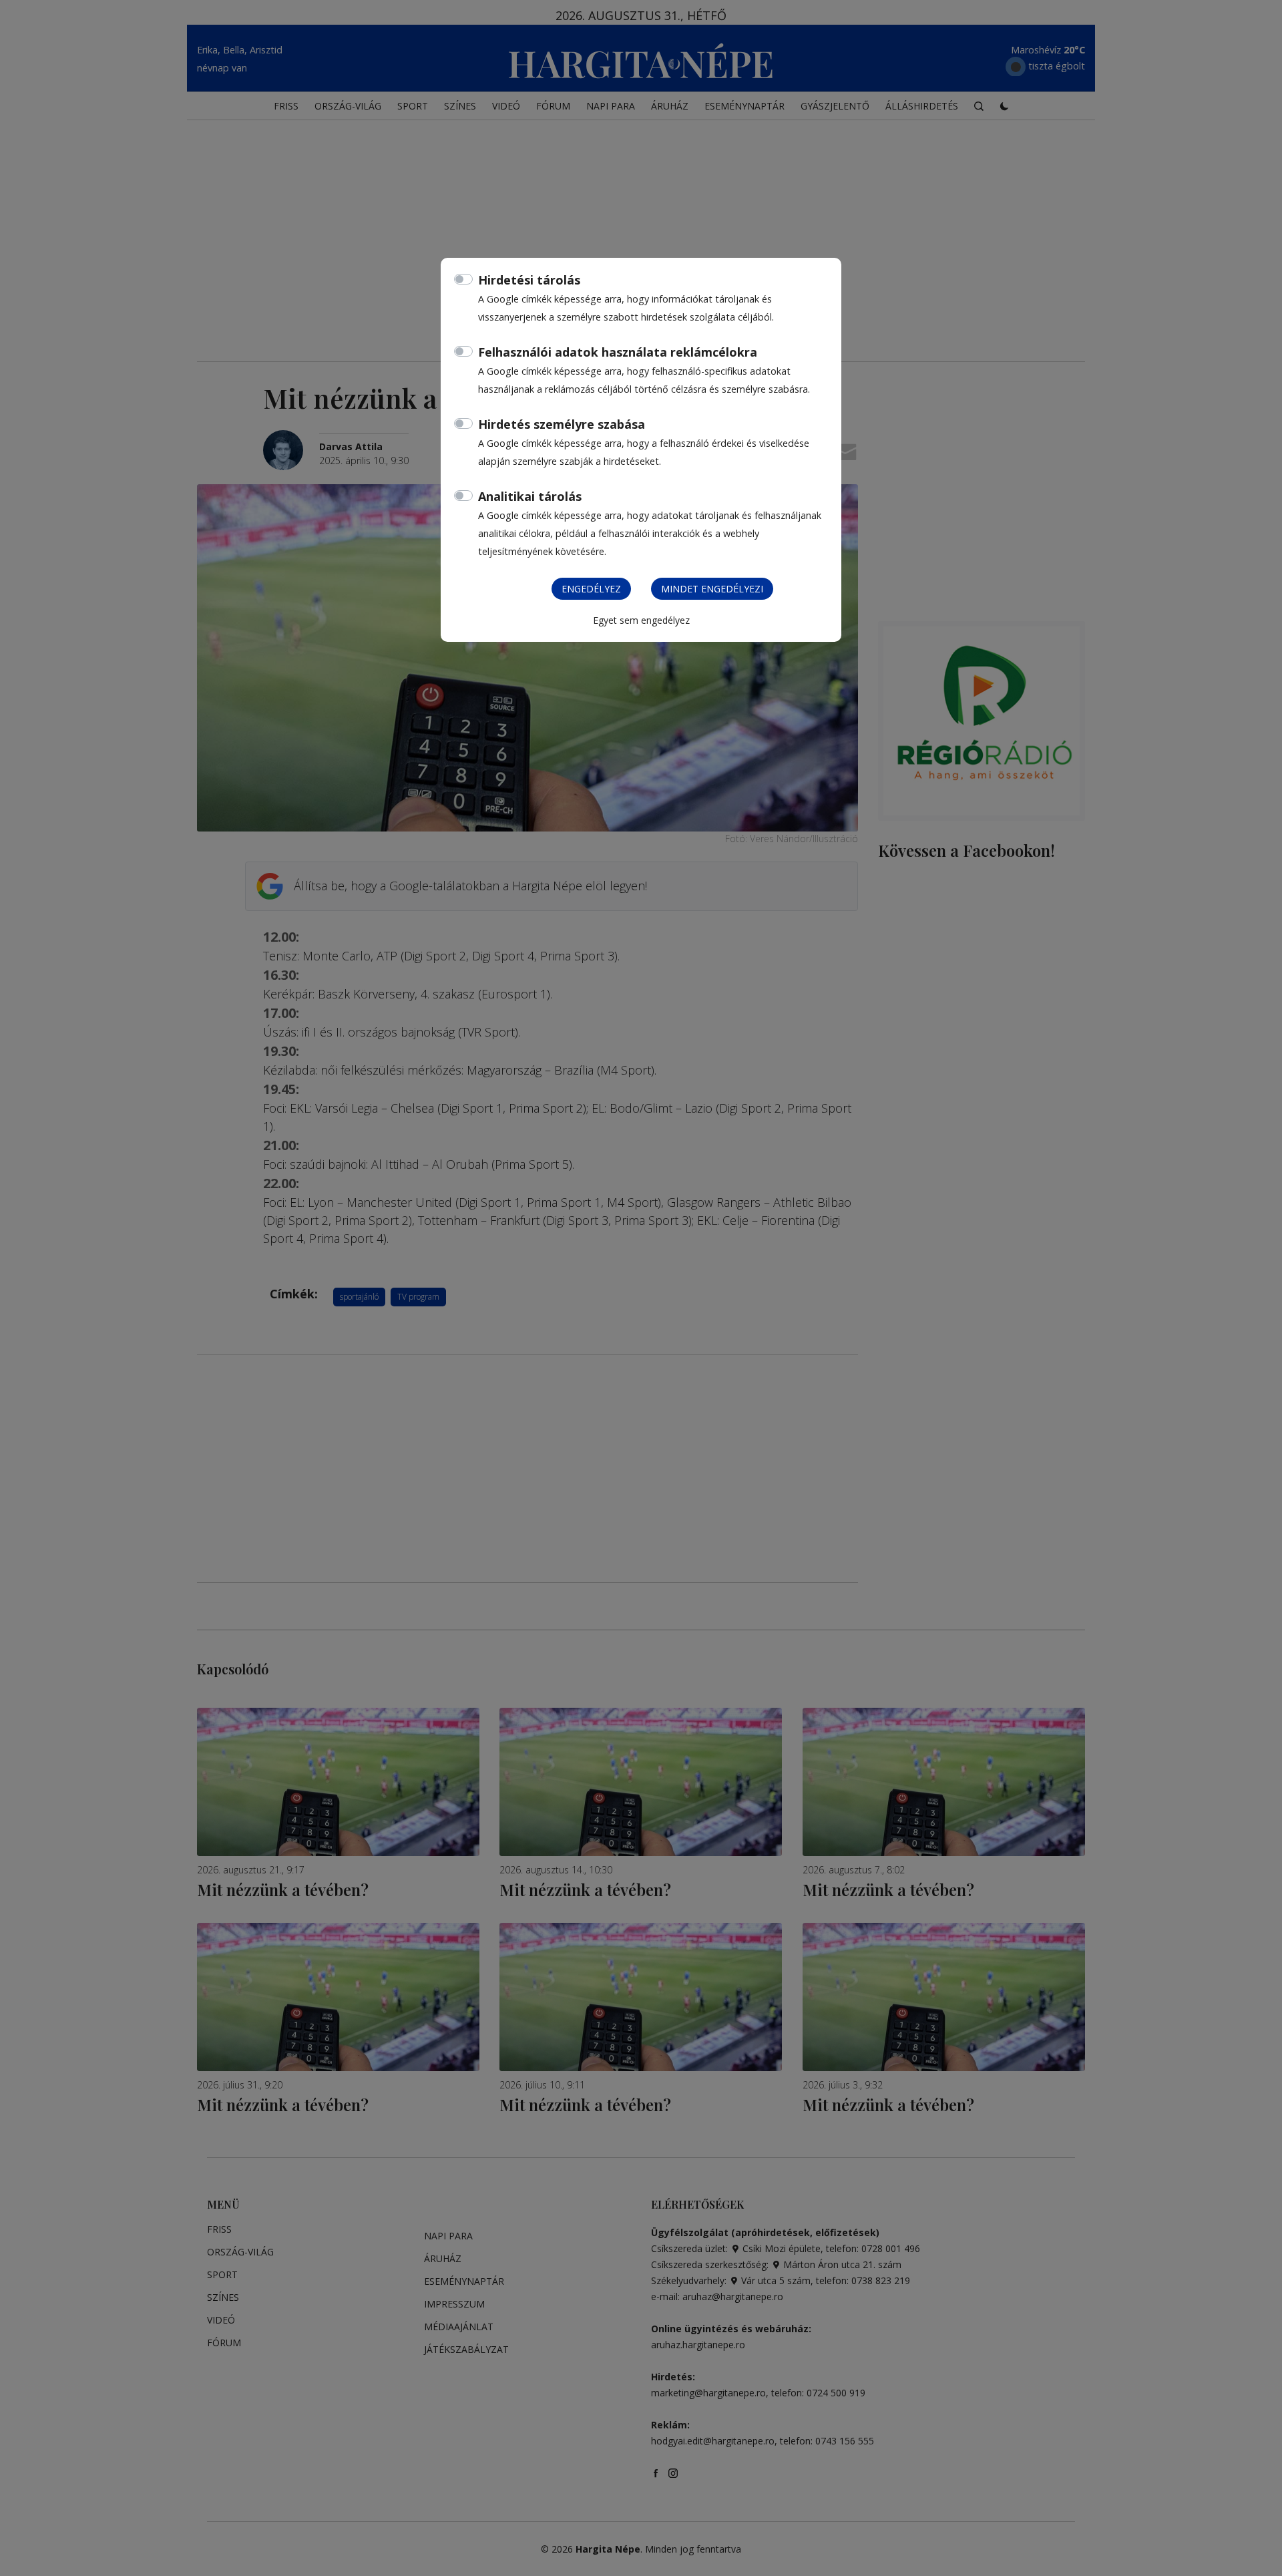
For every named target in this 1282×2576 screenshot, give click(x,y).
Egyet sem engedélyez (641, 620)
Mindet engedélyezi (712, 589)
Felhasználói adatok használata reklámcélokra (618, 352)
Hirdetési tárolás (529, 280)
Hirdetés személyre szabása (562, 424)
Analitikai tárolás (530, 496)
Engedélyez (591, 589)
